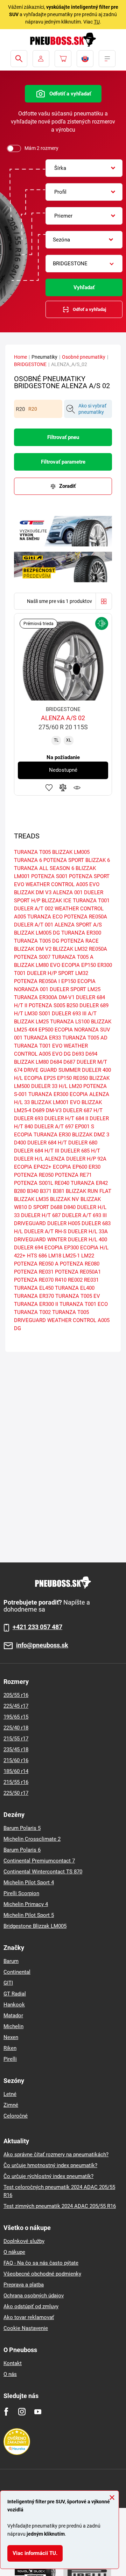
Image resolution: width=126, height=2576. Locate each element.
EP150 (64, 1078)
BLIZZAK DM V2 (33, 949)
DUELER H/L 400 (87, 1240)
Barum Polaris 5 (22, 1828)
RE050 (80, 1078)
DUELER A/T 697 (54, 1127)
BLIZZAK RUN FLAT (89, 1191)
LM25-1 (71, 1256)
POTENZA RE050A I (37, 981)
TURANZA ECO (45, 917)
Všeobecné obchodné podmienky (42, 2274)
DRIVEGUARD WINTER (40, 1240)
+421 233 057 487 (37, 1627)
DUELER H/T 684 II (66, 1118)
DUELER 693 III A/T (74, 1014)
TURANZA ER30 (52, 1135)
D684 (56, 1062)
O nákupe (14, 2252)
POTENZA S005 (47, 1005)
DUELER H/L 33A (88, 1231)
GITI (8, 1983)
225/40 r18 (16, 1728)
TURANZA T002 (32, 1312)
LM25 (94, 989)
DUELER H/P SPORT (50, 973)
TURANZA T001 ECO (84, 1304)
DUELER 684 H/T (47, 1143)
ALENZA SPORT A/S (78, 925)
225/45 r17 (16, 1706)
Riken (10, 2048)
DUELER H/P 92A (86, 1159)
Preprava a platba (24, 2285)
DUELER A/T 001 (34, 925)
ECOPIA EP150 (79, 965)
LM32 (82, 973)
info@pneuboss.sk (42, 1645)
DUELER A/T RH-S (45, 1231)
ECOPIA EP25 (40, 1078)
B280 (20, 1191)
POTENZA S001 (49, 876)
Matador (13, 2016)
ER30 (94, 1167)
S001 (45, 1014)
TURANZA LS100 (70, 1022)
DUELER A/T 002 (34, 909)
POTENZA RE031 (34, 1272)
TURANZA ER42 (89, 1183)
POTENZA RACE (80, 941)
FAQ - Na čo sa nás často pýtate (41, 2263)
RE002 (75, 1280)
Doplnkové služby (24, 2241)
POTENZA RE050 (34, 1175)
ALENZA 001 (68, 892)
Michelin (13, 2026)
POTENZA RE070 (34, 1280)
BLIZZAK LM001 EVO (56, 1102)
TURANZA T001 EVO (38, 1046)
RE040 (62, 1183)
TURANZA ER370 (34, 1296)
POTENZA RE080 (80, 1264)
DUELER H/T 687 (41, 1215)
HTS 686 (37, 1256)
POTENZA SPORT (64, 860)
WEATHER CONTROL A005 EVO (62, 884)
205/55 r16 (16, 1695)
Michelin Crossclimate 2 (32, 1839)
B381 (59, 1191)
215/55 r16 (16, 1782)
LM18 (55, 1256)
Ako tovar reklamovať (29, 2317)
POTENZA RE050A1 (78, 1272)
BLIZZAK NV (65, 1199)
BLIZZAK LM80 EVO (37, 965)
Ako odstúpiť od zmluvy (31, 2306)
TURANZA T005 (32, 852)
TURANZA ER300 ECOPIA (58, 1094)
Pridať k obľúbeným (49, 788)
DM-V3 (54, 1110)
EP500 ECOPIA (56, 1030)
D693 (78, 1054)
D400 (20, 1143)
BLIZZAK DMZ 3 (91, 1135)
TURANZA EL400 (75, 1288)
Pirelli (10, 2059)
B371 (46, 1191)
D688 (56, 1207)
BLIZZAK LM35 (31, 1199)
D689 (38, 1110)
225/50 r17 (16, 1793)
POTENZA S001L (34, 1183)
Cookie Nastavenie (26, 2328)
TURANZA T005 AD (85, 1038)
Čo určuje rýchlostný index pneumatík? (48, 2176)
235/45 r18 (16, 1750)
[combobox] (84, 168)
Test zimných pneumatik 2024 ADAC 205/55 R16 (60, 2206)
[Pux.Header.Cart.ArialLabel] (63, 59)
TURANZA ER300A (36, 997)
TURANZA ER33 (42, 1038)
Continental (17, 1972)
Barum (11, 1961)
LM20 (75, 1086)
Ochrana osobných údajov (34, 2296)
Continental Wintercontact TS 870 (43, 1872)
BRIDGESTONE (30, 364)
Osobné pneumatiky (84, 357)
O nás (10, 2374)
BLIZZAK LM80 (31, 1062)
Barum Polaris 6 (22, 1850)
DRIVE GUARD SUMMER (52, 1070)
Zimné (11, 2105)
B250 (72, 1005)
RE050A (98, 949)
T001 (20, 973)
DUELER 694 (29, 1248)
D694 (91, 1054)
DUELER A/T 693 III (84, 1215)
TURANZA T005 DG (37, 941)
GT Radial (15, 1994)
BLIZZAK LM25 (31, 1022)
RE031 (91, 1280)
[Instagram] (22, 2412)
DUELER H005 (64, 1223)
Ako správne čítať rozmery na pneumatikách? (56, 2155)
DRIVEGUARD (30, 1223)
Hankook (14, 2005)
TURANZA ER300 (81, 933)
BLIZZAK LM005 (71, 852)
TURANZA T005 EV (78, 1296)
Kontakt (13, 2363)
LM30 (31, 1014)
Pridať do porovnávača (63, 788)
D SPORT (39, 1207)
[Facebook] (6, 2412)
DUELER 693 (29, 1118)
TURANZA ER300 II (36, 1304)
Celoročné (16, 2116)
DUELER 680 (83, 1143)
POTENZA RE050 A (36, 1264)
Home (20, 357)
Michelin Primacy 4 (26, 1904)
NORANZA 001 (31, 989)
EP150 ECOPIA (78, 981)
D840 (70, 1207)
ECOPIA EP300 (62, 1248)
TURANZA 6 (28, 860)
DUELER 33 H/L (49, 1086)
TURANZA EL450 (34, 1288)
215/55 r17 (16, 1739)
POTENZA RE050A (86, 917)
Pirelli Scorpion (21, 1893)
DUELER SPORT (68, 989)
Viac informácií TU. (35, 2553)
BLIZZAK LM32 (70, 949)
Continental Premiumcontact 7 (39, 1861)
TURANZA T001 (91, 901)
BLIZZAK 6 (98, 860)
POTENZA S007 (32, 957)
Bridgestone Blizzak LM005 (35, 1926)
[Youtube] (38, 2412)
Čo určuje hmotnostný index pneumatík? (50, 2165)
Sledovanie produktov (77, 788)
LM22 (88, 1256)
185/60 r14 (16, 1771)
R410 (61, 1280)
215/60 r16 (16, 1760)
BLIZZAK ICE (57, 901)
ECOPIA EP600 (70, 1167)
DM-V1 (67, 997)
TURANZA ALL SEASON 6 (44, 868)
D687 (69, 1062)
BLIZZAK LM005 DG (37, 933)
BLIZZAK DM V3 (33, 892)
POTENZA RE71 (73, 1175)
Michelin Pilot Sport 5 (29, 1915)
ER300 (105, 965)
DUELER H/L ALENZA (39, 1159)
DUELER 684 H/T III (37, 1151)
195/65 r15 (16, 1717)
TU (97, 22)
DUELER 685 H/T (80, 1151)
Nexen (11, 2037)
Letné (10, 2094)
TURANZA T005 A (73, 957)
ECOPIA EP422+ (33, 1167)
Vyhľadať (84, 287)
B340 (33, 1191)
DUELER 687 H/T (83, 1110)
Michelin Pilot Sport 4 (29, 1883)
